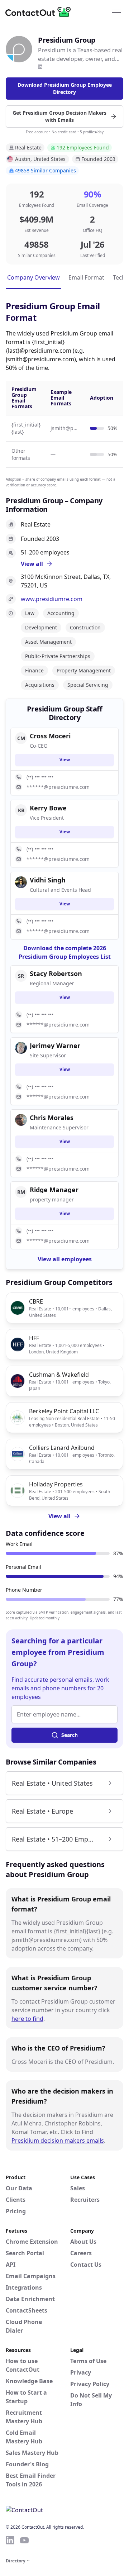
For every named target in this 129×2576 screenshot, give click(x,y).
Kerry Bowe (48, 808)
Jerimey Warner (55, 1046)
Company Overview (34, 277)
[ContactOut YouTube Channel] (24, 2540)
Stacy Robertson (56, 973)
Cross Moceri (50, 736)
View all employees (65, 1259)
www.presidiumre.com (52, 599)
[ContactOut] (40, 12)
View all (59, 1516)
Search (70, 1735)
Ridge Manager (54, 1190)
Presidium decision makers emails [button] (58, 2141)
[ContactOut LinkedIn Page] (10, 2540)
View (65, 760)
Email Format (86, 277)
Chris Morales (52, 1118)
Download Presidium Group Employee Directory (65, 88)
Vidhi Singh (48, 880)
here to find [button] (27, 2019)
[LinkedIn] (40, 67)
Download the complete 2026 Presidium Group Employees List (65, 952)
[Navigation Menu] (116, 12)
